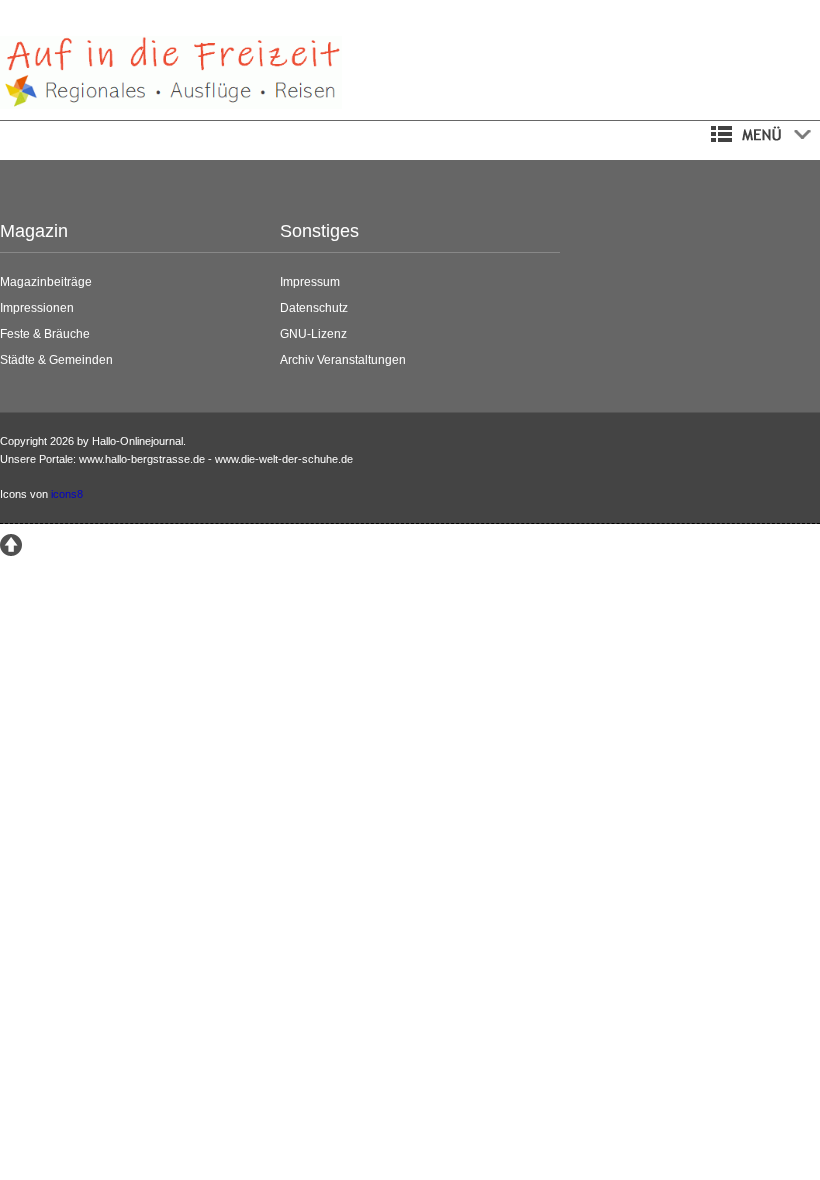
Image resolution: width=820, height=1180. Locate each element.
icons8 (67, 494)
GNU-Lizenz (313, 334)
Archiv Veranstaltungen (343, 360)
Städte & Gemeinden (56, 360)
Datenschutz (314, 308)
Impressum (310, 282)
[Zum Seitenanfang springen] (11, 544)
